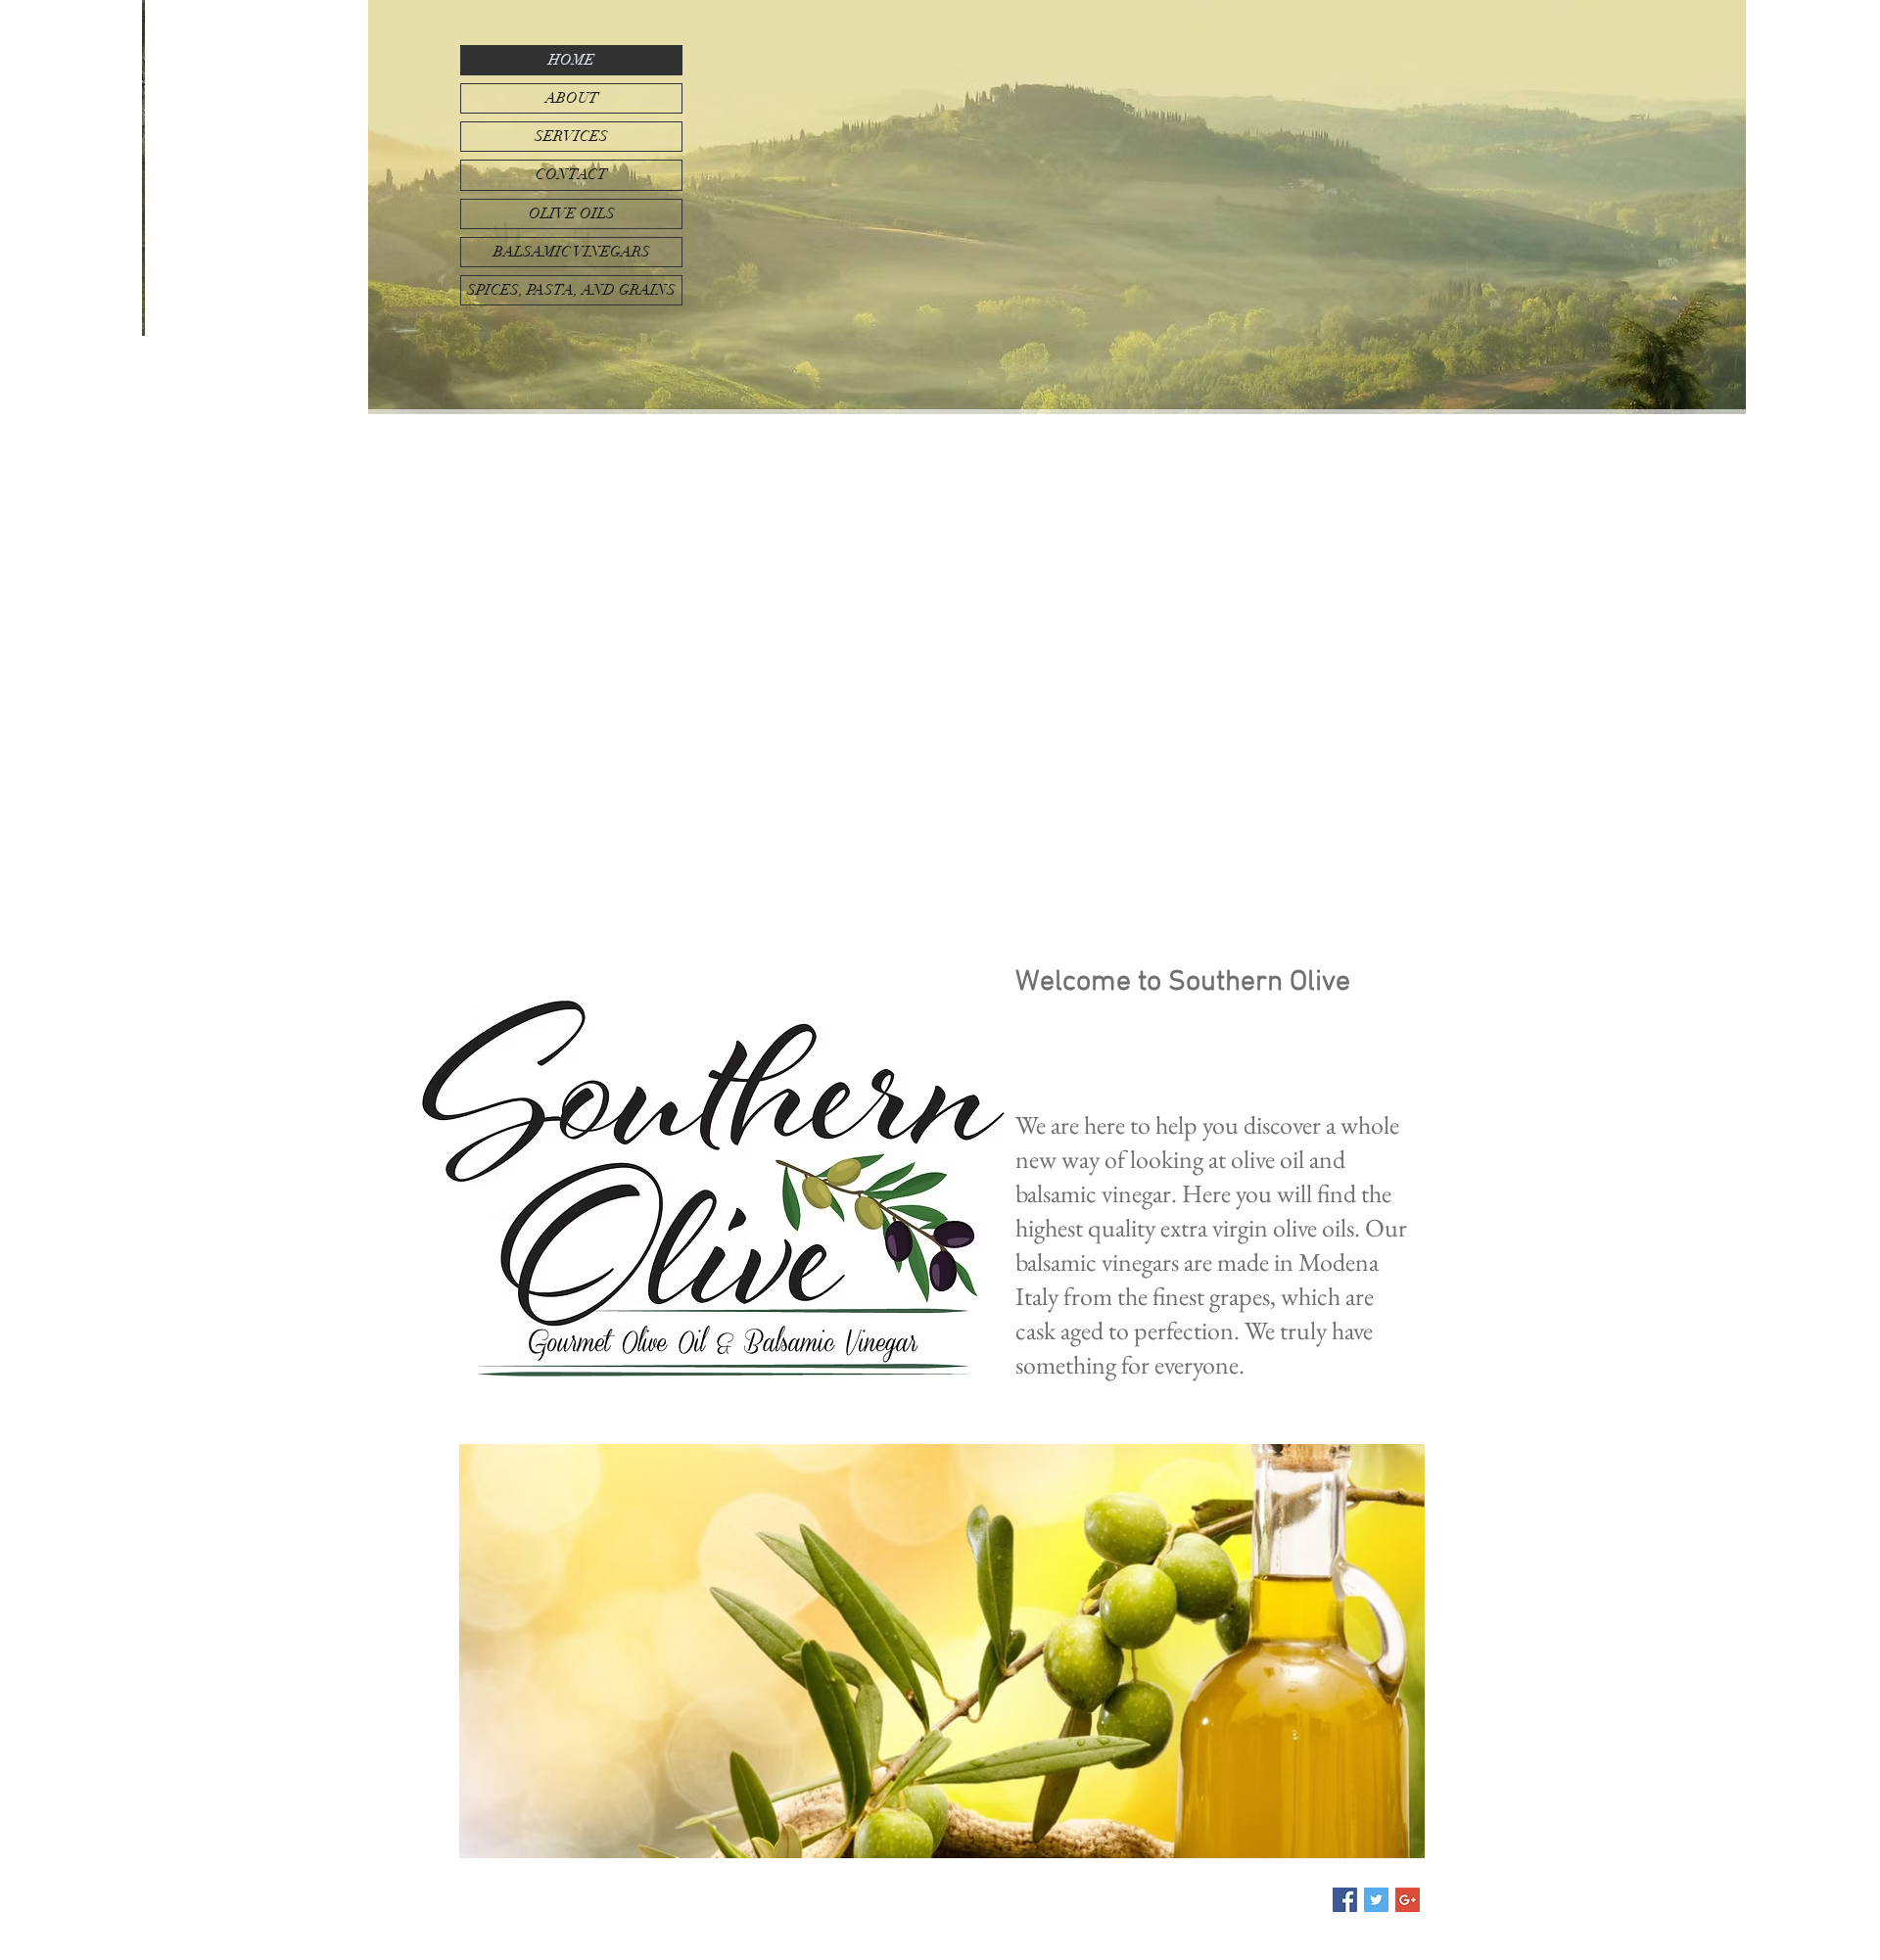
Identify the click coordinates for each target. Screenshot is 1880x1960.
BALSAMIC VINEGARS (572, 252)
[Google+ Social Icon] (1408, 1900)
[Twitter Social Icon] (1376, 1900)
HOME (571, 60)
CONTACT (571, 174)
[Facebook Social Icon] (1345, 1900)
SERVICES (571, 136)
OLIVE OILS (572, 213)
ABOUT (572, 98)
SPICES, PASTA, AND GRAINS (571, 290)
